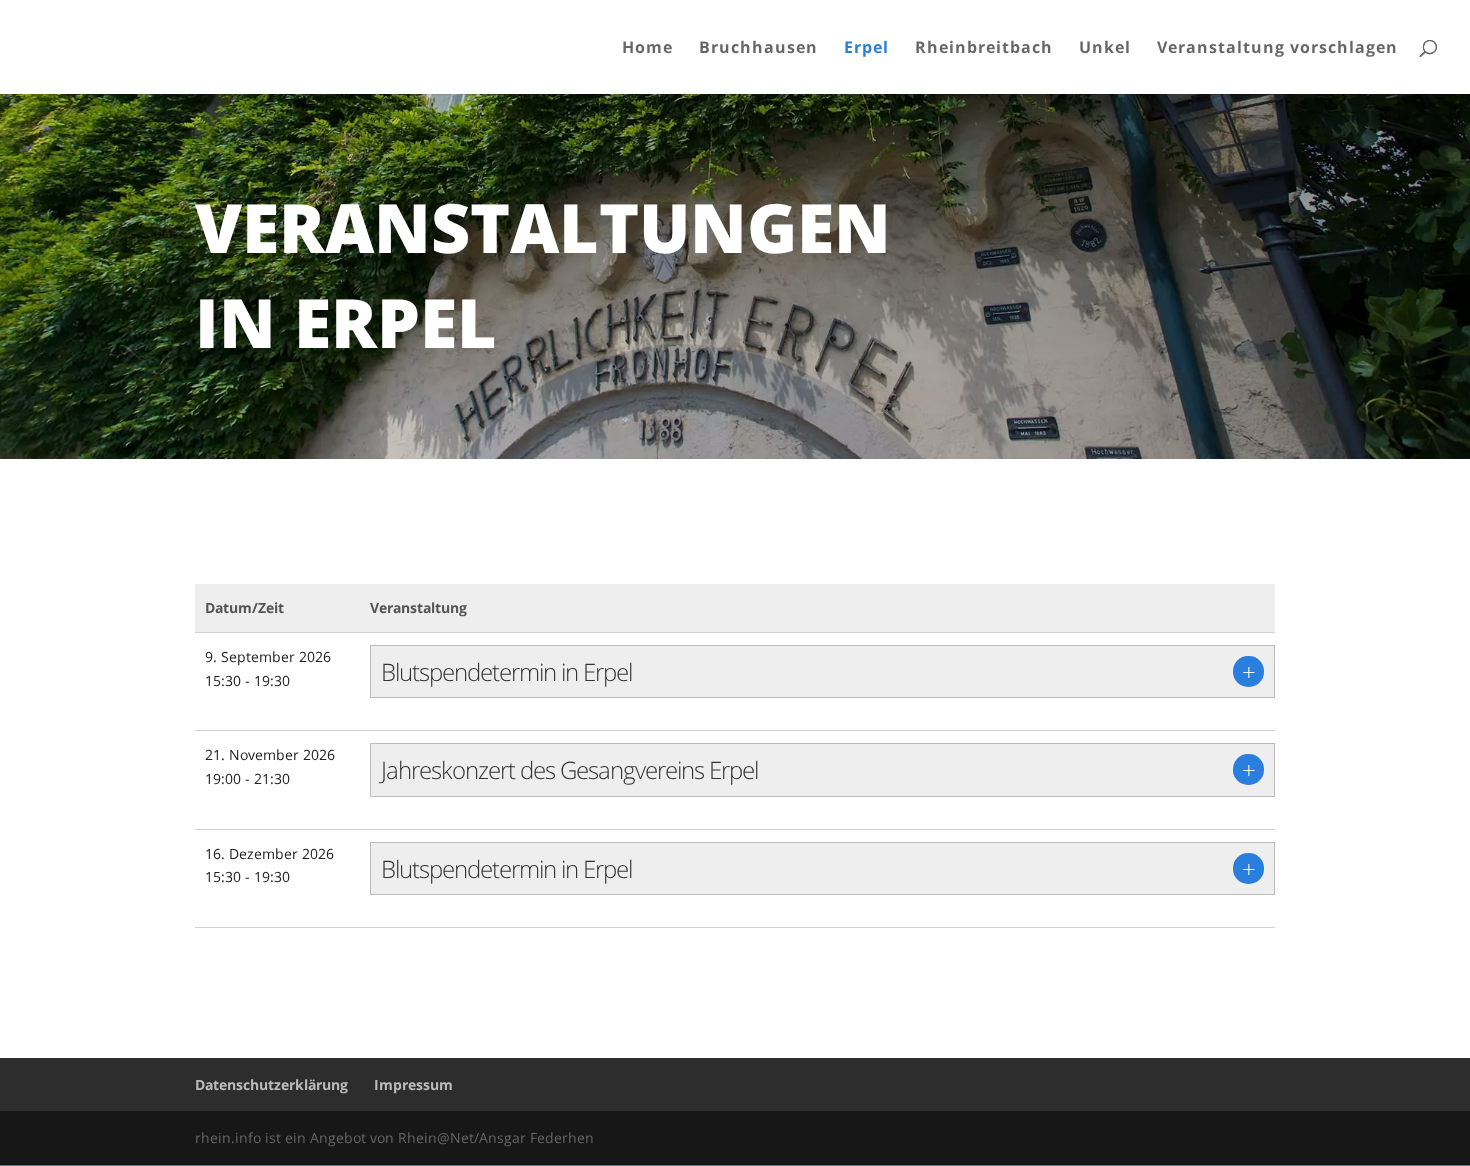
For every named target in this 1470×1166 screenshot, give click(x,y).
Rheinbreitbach (984, 49)
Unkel (1105, 49)
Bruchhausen (758, 49)
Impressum (413, 1084)
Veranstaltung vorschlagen (1277, 49)
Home (647, 49)
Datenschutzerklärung (271, 1084)
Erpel (866, 49)
